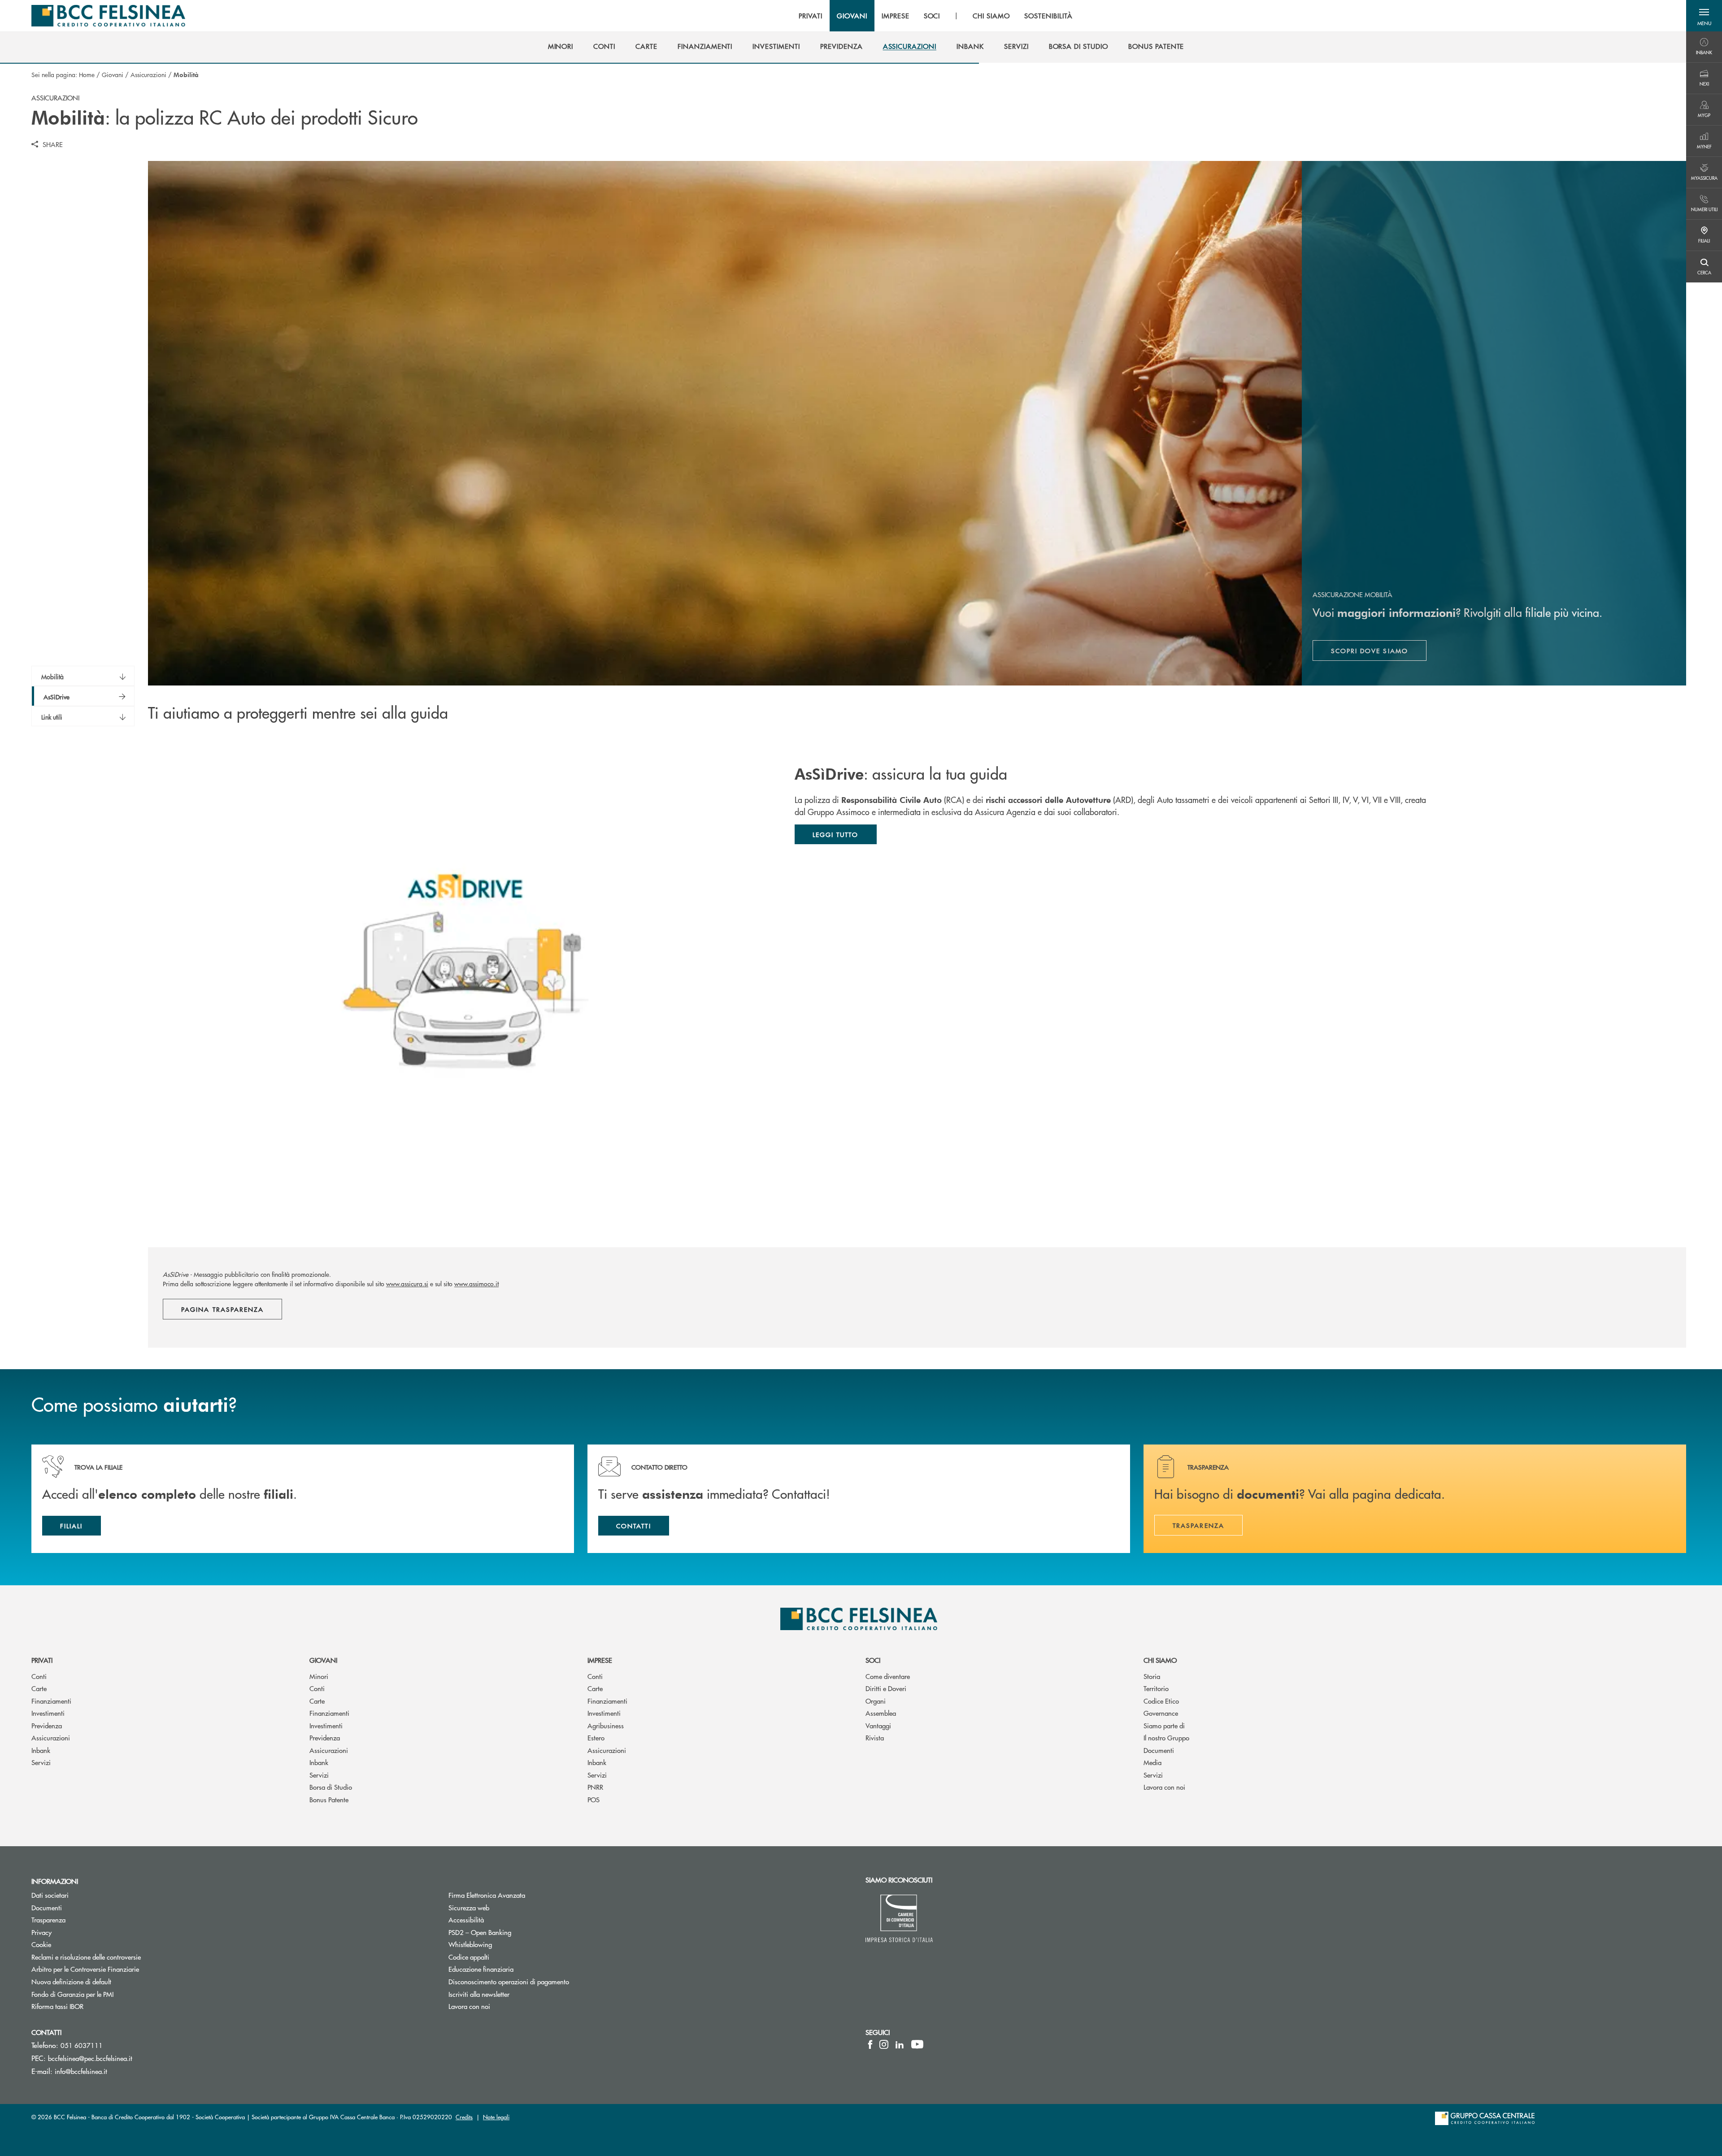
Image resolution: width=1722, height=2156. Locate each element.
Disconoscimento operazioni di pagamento (509, 1981)
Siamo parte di (1164, 1725)
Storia (1152, 1676)
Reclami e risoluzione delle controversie (120, 1957)
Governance (1161, 1713)
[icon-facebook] (870, 2044)
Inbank (41, 1750)
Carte (39, 1688)
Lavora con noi (1164, 1787)
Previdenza (47, 1725)
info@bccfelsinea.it (81, 2071)
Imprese (600, 1660)
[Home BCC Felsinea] (108, 16)
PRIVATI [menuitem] (811, 16)
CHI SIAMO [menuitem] (991, 16)
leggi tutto (836, 834)
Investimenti (48, 1713)
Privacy (75, 1932)
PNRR (595, 1787)
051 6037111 (82, 2045)
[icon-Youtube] (917, 2044)
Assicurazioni (148, 74)
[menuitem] (561, 46)
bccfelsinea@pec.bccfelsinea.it (90, 2058)
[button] (1704, 16)
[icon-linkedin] (900, 2044)
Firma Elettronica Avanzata (521, 1895)
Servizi (41, 1762)
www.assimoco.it (476, 1284)
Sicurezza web (469, 1907)
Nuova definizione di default (71, 1981)
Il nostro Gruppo (1166, 1737)
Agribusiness (606, 1725)
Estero (596, 1737)
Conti (39, 1676)
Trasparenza (48, 1920)
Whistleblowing (470, 1944)
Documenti (1159, 1750)
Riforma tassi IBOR (91, 2006)
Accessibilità (466, 1920)
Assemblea (881, 1713)
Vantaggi (878, 1725)
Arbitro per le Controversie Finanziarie (119, 1969)
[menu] (935, 16)
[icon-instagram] (884, 2044)
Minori (319, 1676)
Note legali (496, 2117)
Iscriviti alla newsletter (513, 1994)
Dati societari (84, 1895)
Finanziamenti (51, 1701)
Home (87, 74)
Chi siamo (1160, 1660)
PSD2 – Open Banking (514, 1932)
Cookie (75, 1944)
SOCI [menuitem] (932, 16)
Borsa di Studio (331, 1787)
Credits (464, 2117)
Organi (876, 1701)
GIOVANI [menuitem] (852, 16)
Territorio (1156, 1688)
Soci (873, 1660)
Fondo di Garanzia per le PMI (106, 1994)
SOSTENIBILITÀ (1048, 16)
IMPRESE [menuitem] (896, 16)
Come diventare (888, 1676)
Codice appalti (469, 1957)
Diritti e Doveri (886, 1688)
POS (594, 1799)
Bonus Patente (329, 1799)
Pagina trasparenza (222, 1309)
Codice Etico (1161, 1701)
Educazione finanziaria (481, 1969)
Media (1152, 1762)
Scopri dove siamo (1379, 653)
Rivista (875, 1737)
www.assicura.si (407, 1284)
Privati (42, 1660)
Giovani (113, 74)
